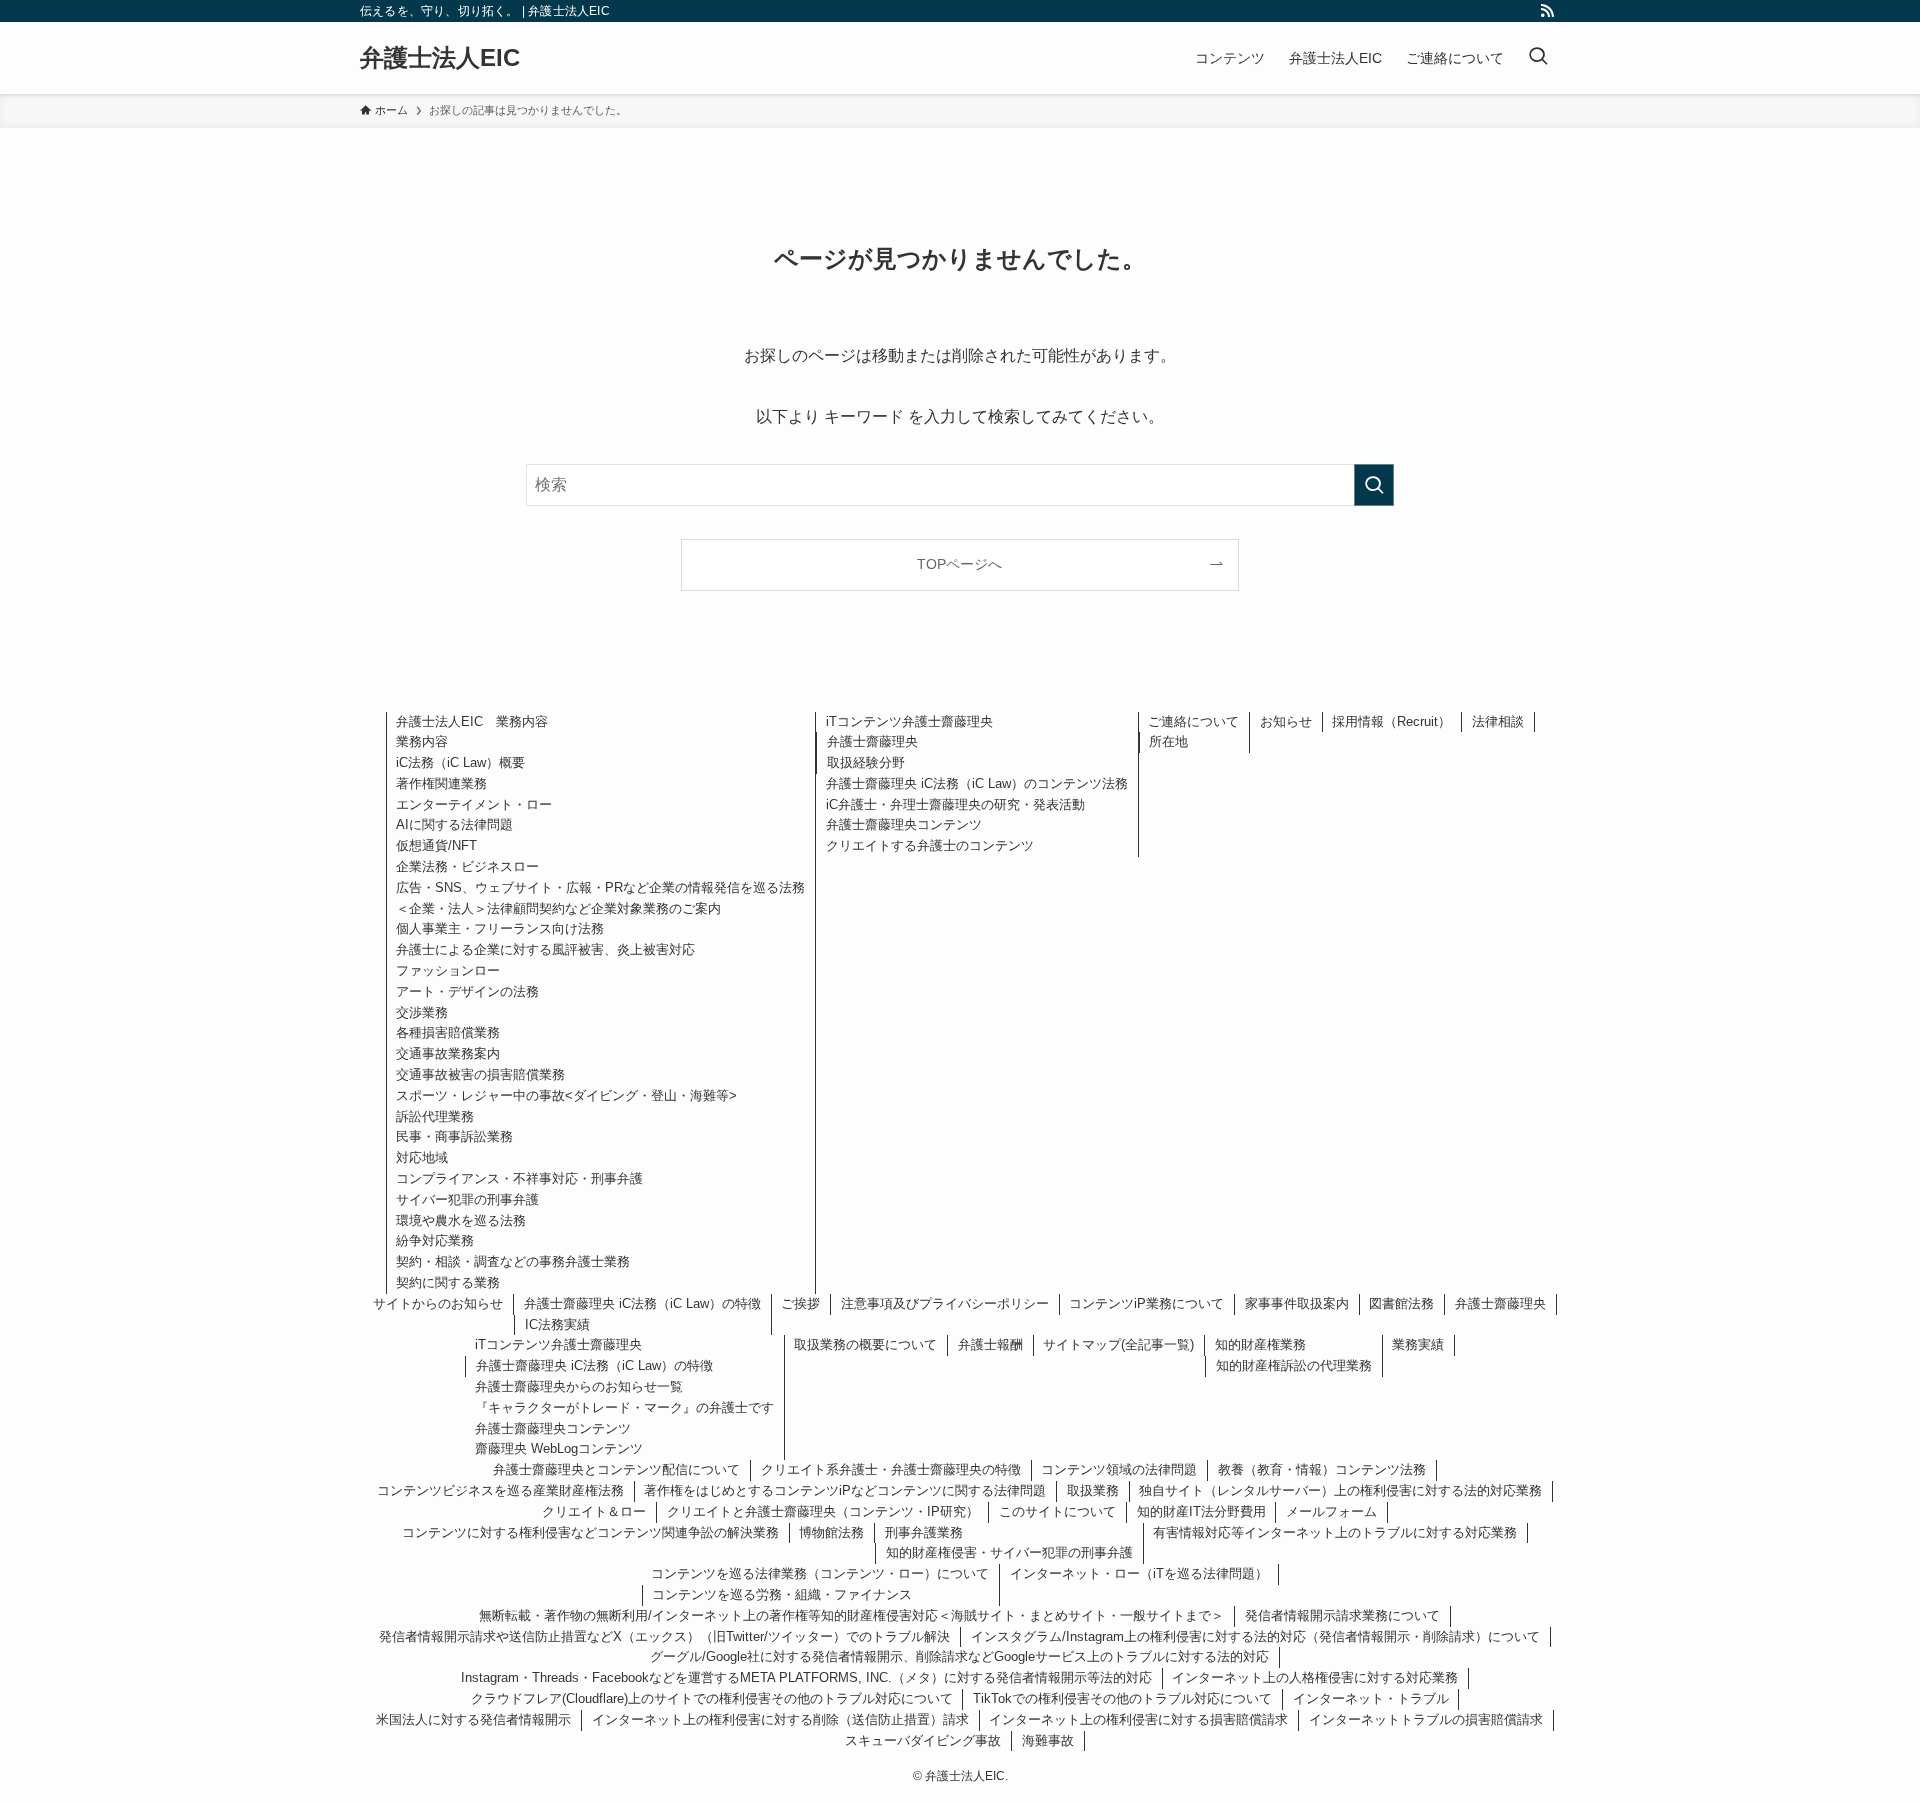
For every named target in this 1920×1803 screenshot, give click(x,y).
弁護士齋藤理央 (872, 741)
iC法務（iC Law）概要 (460, 762)
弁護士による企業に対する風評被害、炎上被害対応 (545, 949)
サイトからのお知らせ (438, 1303)
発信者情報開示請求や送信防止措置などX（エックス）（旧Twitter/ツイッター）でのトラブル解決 (664, 1636)
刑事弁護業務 (924, 1532)
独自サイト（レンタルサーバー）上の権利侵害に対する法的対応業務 (1340, 1490)
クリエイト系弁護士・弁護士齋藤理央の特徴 (891, 1469)
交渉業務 (422, 1012)
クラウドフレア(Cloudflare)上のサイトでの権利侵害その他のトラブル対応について (712, 1698)
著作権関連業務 (441, 783)
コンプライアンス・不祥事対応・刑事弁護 (519, 1178)
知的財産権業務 (1260, 1344)
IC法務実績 (557, 1324)
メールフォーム (1331, 1511)
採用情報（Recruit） (1391, 721)
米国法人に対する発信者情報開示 (473, 1719)
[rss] (1547, 11)
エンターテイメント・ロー (474, 804)
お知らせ (1286, 721)
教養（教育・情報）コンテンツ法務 (1322, 1469)
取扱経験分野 (866, 762)
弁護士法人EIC (440, 58)
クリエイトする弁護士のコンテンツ (930, 845)
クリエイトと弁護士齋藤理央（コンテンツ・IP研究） (823, 1511)
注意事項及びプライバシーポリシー (945, 1303)
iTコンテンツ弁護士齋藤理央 (909, 721)
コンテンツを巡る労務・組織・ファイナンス (782, 1594)
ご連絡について (1193, 721)
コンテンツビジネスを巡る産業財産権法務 (500, 1490)
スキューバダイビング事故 (923, 1740)
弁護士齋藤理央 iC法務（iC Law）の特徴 (642, 1303)
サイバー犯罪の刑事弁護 (467, 1199)
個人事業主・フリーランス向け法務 (500, 928)
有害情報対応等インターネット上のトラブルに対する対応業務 (1335, 1532)
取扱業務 (1093, 1490)
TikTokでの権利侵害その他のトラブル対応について (1122, 1698)
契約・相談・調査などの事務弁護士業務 (513, 1261)
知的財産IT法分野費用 (1201, 1511)
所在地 (1168, 741)
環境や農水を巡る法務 (461, 1220)
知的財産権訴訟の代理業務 (1294, 1365)
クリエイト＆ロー (594, 1511)
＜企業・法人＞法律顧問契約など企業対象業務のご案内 (558, 908)
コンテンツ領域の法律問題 (1119, 1469)
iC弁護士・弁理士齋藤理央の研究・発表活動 (955, 804)
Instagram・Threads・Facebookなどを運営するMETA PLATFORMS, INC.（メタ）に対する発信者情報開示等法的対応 (806, 1677)
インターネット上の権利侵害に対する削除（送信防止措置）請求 (780, 1719)
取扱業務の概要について (865, 1344)
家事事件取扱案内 (1297, 1303)
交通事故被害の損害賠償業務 (480, 1074)
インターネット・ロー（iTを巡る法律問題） (1139, 1573)
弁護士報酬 (990, 1344)
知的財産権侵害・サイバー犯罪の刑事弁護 (1009, 1552)
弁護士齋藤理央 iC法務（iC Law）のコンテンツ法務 (977, 783)
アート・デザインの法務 (467, 991)
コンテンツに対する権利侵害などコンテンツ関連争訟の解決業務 (590, 1532)
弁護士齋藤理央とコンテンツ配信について (616, 1469)
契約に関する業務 (448, 1282)
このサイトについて (1057, 1511)
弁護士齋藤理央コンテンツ (904, 824)
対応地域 (422, 1157)
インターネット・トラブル (1371, 1698)
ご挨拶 (800, 1303)
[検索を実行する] (1374, 485)
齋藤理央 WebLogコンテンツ (559, 1448)
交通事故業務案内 (448, 1053)
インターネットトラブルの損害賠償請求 (1426, 1719)
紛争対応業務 (435, 1240)
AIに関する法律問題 (454, 824)
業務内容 (422, 741)
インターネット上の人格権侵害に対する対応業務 (1315, 1677)
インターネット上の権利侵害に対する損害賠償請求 (1138, 1719)
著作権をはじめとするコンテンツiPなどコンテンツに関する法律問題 (845, 1490)
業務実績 (1418, 1344)
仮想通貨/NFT (436, 845)
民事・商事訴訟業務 (454, 1136)
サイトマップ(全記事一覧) (1118, 1344)
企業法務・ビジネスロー (467, 866)
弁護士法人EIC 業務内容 (472, 721)
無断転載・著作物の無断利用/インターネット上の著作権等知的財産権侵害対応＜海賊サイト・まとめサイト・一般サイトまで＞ (851, 1615)
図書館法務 (1401, 1303)
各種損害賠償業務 (448, 1032)
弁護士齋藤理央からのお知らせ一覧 (579, 1386)
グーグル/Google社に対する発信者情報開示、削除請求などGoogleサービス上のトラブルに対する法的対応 (959, 1656)
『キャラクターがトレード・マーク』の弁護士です (624, 1407)
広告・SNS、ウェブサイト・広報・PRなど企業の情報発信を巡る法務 (600, 887)
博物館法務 (831, 1532)
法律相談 (1498, 721)
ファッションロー (448, 970)
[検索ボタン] (1538, 58)
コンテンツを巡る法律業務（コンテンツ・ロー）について (820, 1573)
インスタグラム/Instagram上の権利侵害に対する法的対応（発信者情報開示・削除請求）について (1255, 1636)
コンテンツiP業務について (1146, 1303)
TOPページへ (959, 564)
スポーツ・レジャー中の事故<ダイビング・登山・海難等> (566, 1095)
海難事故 (1048, 1740)
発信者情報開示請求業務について (1342, 1615)
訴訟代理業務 (435, 1116)
